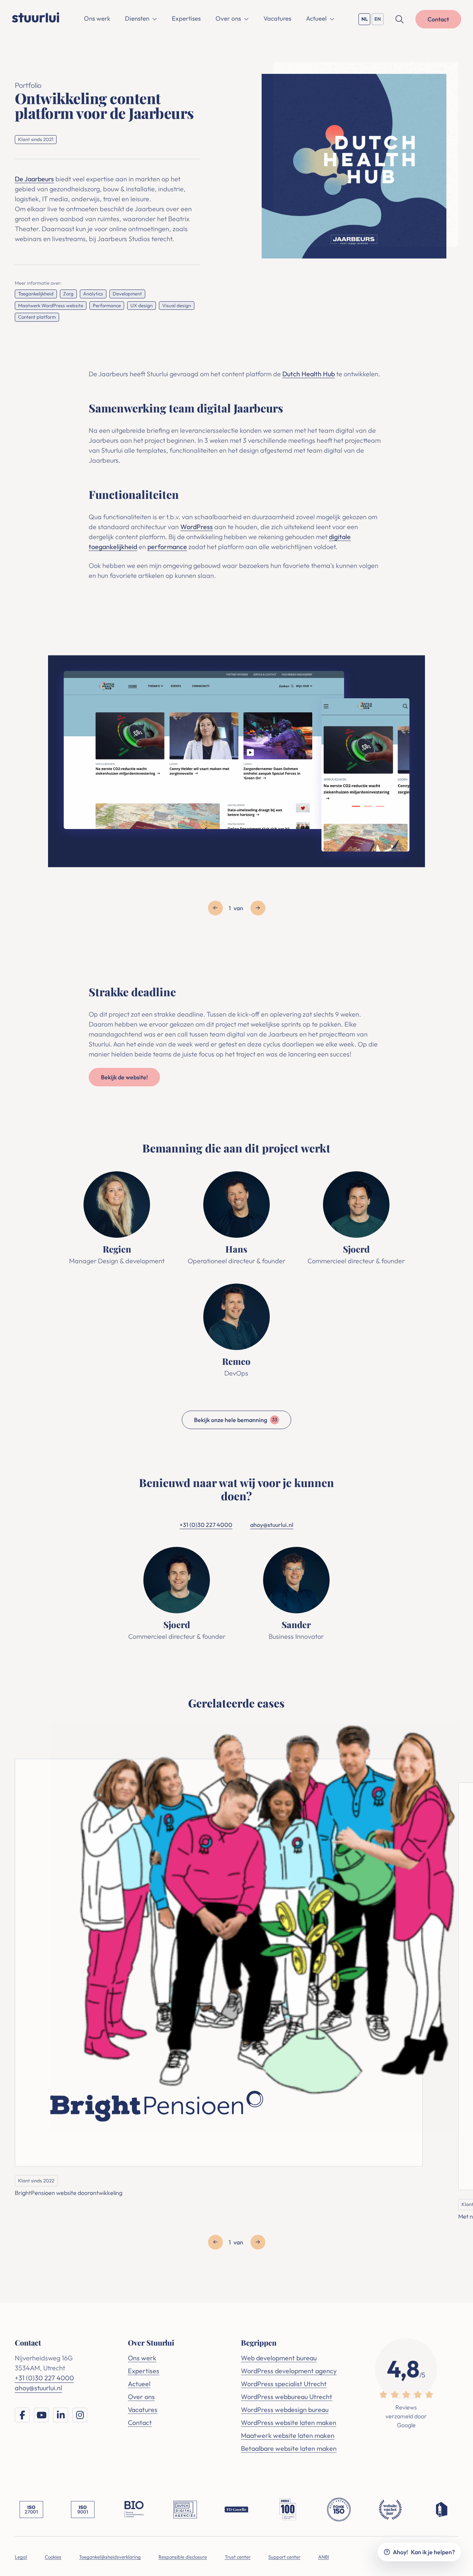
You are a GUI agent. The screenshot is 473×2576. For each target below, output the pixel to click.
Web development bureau (279, 2358)
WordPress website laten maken (289, 2423)
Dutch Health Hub (309, 374)
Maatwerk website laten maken (288, 2435)
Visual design (177, 305)
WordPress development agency (289, 2371)
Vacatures (277, 18)
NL (366, 20)
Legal (21, 2557)
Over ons (228, 18)
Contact (140, 2423)
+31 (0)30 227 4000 (206, 1525)
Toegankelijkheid (36, 294)
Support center (284, 2557)
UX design (142, 305)
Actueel (316, 18)
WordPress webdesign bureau (285, 2410)
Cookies (53, 2557)
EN (379, 20)
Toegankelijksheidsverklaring (110, 2557)
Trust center (238, 2557)
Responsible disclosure (183, 2557)
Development (127, 294)
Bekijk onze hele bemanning (236, 1419)
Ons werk (97, 18)
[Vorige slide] (215, 908)
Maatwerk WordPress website (51, 305)
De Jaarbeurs (34, 179)
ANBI (324, 2557)
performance (167, 547)
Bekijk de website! (124, 1077)
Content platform (37, 317)
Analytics (93, 294)
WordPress (197, 527)
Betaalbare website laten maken (289, 2448)
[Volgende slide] (258, 908)
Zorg (68, 294)
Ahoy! (424, 2552)
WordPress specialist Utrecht (284, 2384)
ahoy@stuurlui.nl (272, 1525)
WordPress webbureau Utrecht (287, 2397)
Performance (107, 305)
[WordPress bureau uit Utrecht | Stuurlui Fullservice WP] (36, 17)
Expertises (186, 18)
